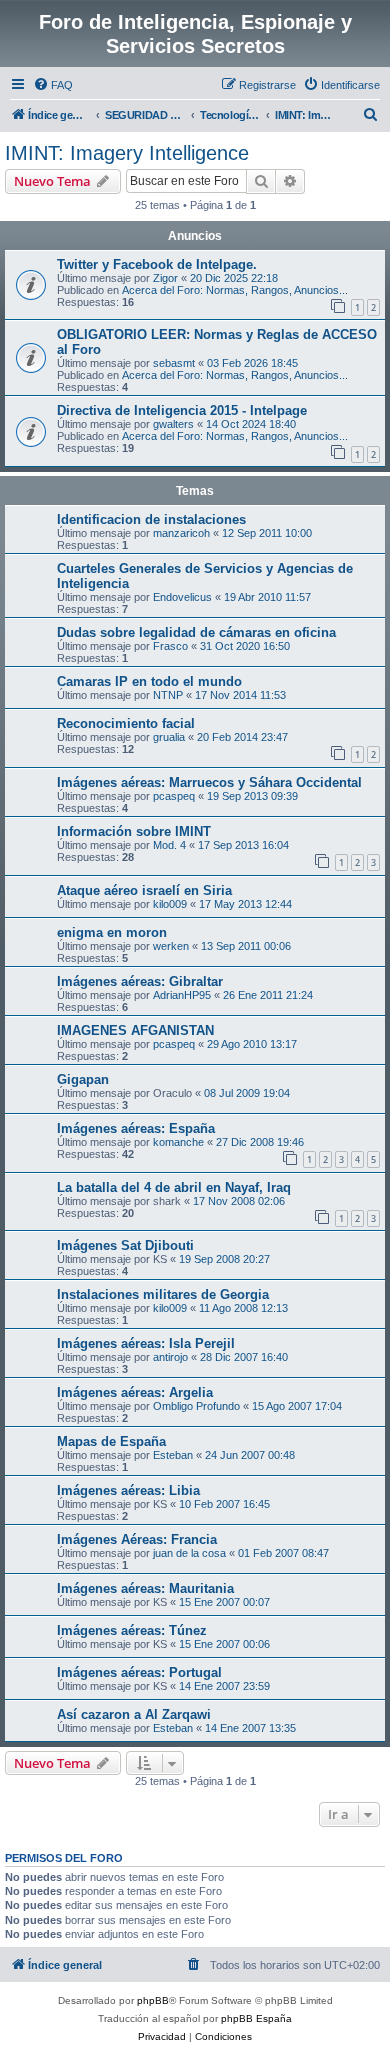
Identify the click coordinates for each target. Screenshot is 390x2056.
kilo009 (170, 904)
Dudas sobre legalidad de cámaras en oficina (196, 632)
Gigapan (83, 1079)
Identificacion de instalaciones (151, 519)
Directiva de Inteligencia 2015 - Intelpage (182, 410)
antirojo (170, 1357)
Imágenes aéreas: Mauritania (145, 1588)
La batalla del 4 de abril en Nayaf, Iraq (174, 1187)
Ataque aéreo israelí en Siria (144, 890)
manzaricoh (181, 533)
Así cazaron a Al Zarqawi (134, 1714)
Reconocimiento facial (126, 723)
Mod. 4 (169, 845)
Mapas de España (111, 1441)
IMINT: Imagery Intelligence (127, 153)
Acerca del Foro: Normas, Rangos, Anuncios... (235, 290)
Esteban (173, 1455)
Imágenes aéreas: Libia (128, 1490)
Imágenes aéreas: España (136, 1128)
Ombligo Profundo (196, 1406)
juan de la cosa (189, 1553)
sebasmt (174, 363)
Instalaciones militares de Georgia (163, 1294)
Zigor (165, 278)
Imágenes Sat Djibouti (125, 1245)
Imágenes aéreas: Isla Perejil (146, 1343)
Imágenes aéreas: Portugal (139, 1672)
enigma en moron (112, 932)
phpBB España (256, 2018)
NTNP (168, 695)
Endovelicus (182, 597)
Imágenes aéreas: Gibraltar (140, 981)
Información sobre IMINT (134, 831)
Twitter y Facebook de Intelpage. (157, 264)
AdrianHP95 (182, 995)
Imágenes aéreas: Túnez (132, 1630)
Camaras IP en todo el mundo (149, 681)
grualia (169, 737)
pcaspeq (174, 796)
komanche (178, 1142)
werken (171, 946)
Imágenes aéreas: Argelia (135, 1392)
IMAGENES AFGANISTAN (135, 1030)
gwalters (173, 424)
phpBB (153, 2000)
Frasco (170, 646)
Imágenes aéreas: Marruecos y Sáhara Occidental (209, 782)
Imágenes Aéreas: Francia (137, 1539)
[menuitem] (53, 85)
